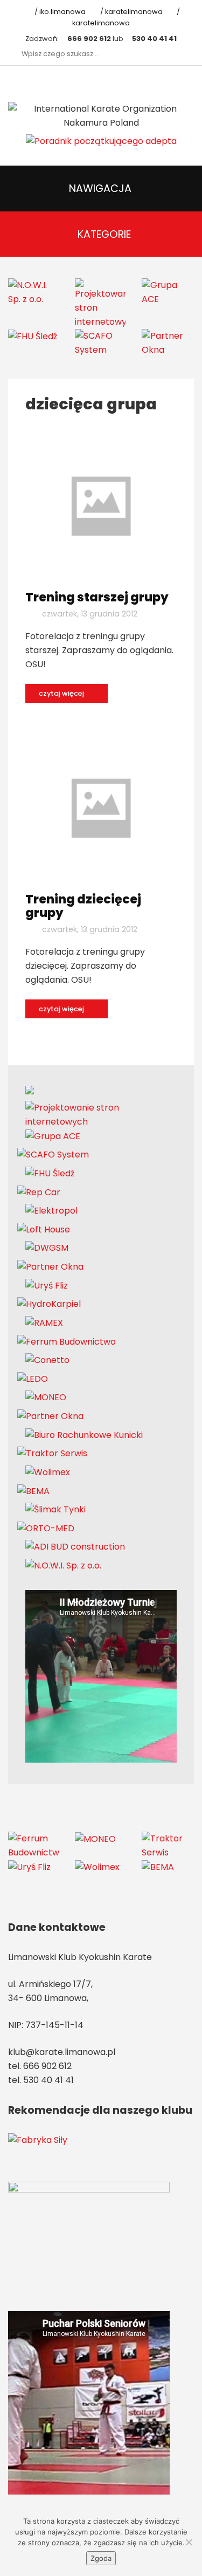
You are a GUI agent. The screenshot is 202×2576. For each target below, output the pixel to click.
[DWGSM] (47, 1248)
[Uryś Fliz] (47, 1285)
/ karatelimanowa (130, 12)
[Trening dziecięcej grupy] (101, 808)
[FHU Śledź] (33, 336)
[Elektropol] (51, 1211)
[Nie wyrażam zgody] (189, 2542)
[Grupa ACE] (167, 292)
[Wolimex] (48, 1472)
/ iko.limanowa (59, 12)
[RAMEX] (44, 1322)
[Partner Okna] (167, 342)
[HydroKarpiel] (49, 1304)
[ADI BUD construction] (75, 1547)
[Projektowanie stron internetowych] (100, 303)
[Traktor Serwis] (52, 1453)
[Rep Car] (39, 1192)
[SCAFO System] (100, 342)
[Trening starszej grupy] (101, 506)
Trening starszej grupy (97, 597)
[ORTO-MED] (46, 1528)
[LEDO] (33, 1378)
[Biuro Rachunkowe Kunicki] (84, 1434)
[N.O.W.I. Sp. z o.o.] (33, 292)
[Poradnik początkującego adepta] (101, 141)
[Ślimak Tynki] (55, 1509)
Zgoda (101, 2558)
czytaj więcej (62, 693)
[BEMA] (33, 1491)
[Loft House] (44, 1229)
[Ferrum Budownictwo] (67, 1341)
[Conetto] (47, 1360)
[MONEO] (46, 1397)
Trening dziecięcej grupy (83, 906)
